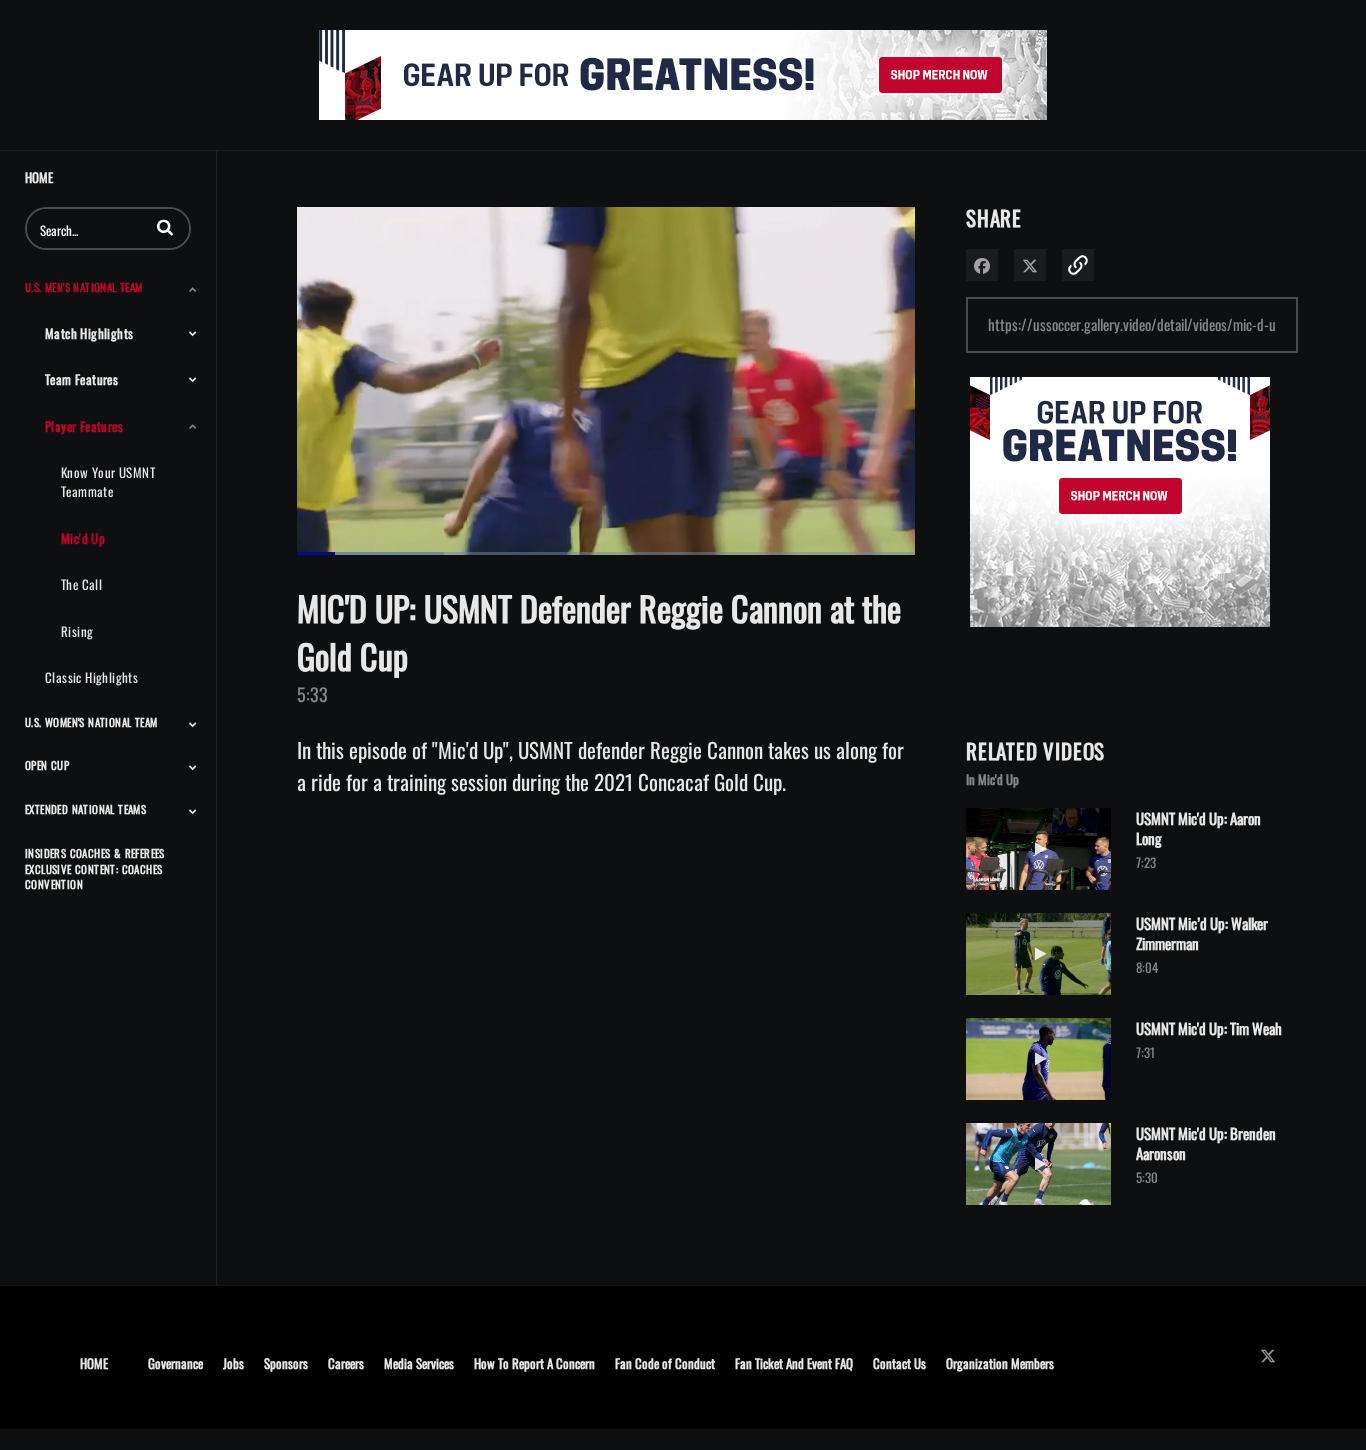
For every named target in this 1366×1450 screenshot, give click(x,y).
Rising (77, 631)
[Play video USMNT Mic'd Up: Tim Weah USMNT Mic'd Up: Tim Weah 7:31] (1038, 1103)
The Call (81, 584)
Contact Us (899, 1362)
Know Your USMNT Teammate (108, 481)
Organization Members (1000, 1362)
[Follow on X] (1273, 1355)
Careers (346, 1362)
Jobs (233, 1362)
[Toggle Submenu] (193, 289)
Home (39, 177)
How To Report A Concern (534, 1362)
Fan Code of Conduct (665, 1362)
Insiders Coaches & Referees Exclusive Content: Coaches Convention (95, 868)
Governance (175, 1362)
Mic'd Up (83, 538)
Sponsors (286, 1362)
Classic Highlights (91, 677)
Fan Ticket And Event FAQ (794, 1362)
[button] (165, 227)
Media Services (419, 1362)
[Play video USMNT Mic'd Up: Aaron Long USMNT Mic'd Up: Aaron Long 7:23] (1038, 893)
